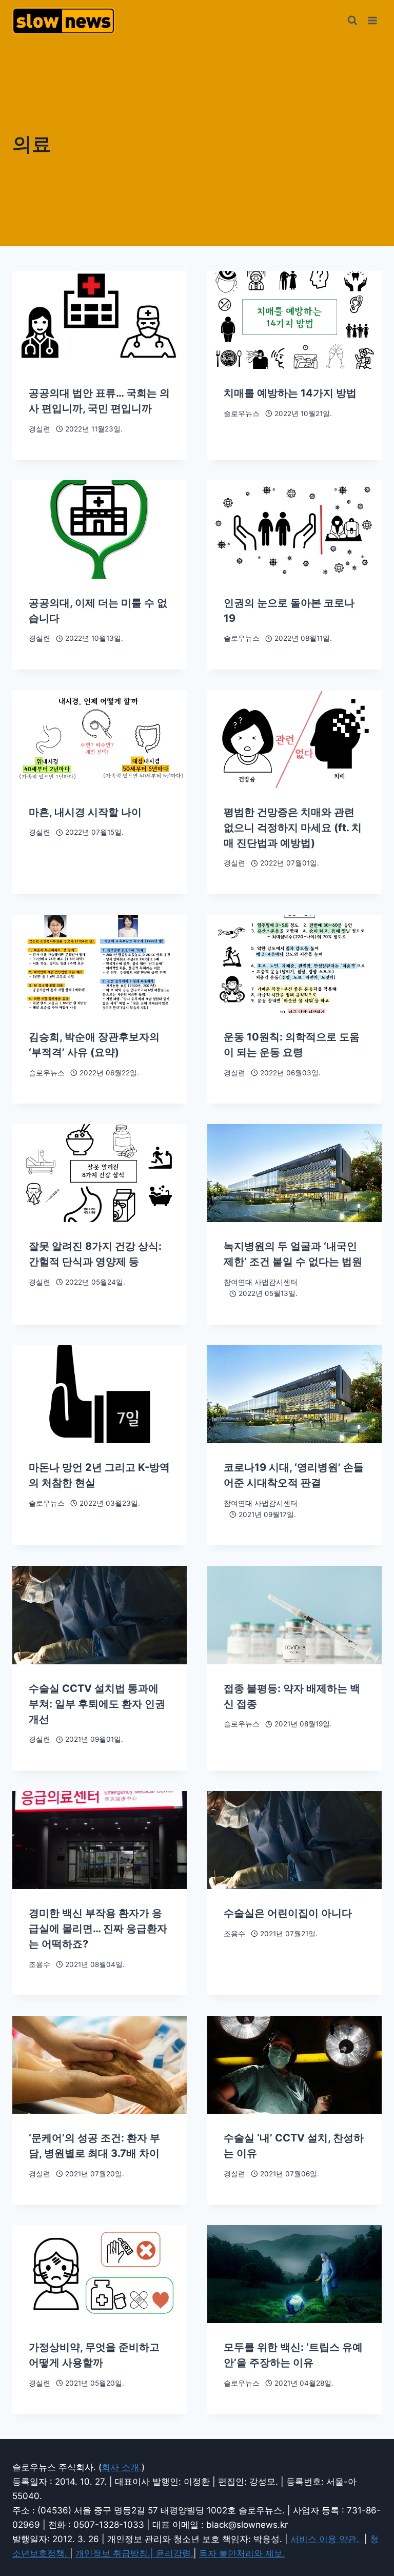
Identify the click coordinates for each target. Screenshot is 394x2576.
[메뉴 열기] (372, 20)
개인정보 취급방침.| (116, 2553)
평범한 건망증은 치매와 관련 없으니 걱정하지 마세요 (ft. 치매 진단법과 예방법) (293, 828)
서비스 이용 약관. (326, 2539)
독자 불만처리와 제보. (242, 2553)
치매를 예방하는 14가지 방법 (290, 393)
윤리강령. (175, 2553)
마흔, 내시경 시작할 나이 (85, 812)
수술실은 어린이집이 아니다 (288, 1913)
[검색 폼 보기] (352, 21)
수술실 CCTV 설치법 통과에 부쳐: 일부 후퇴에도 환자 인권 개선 (97, 1704)
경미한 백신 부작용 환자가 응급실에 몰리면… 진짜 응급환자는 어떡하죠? (98, 1929)
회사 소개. (122, 2467)
